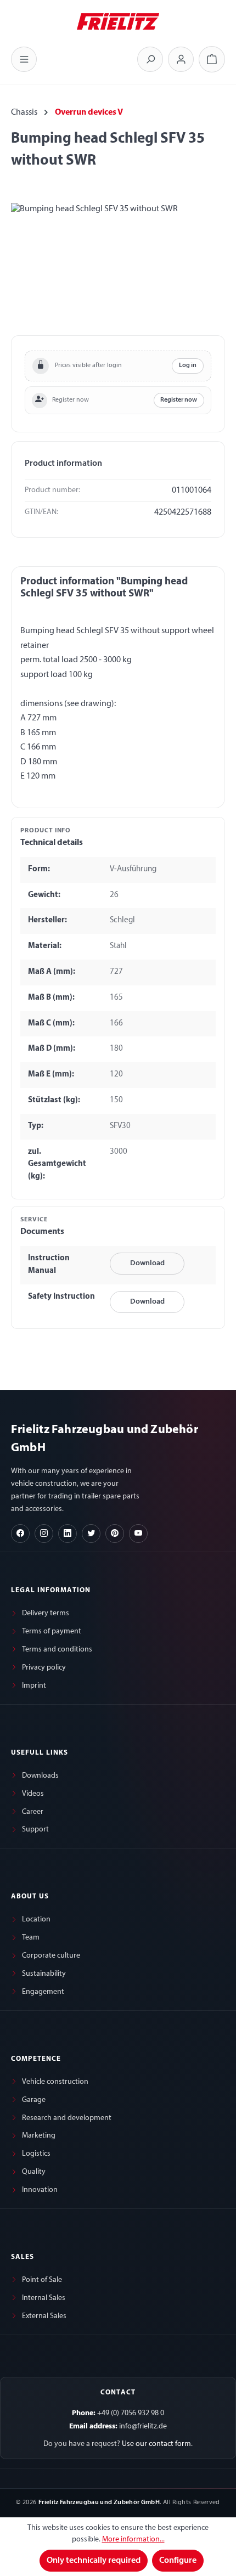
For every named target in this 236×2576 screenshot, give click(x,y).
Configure (178, 2561)
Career (33, 1812)
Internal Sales (44, 2298)
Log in (188, 365)
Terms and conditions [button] (57, 1650)
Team (31, 1938)
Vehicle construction (55, 2082)
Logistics (36, 2154)
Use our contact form (156, 2444)
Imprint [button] (34, 1686)
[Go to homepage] (118, 20)
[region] (118, 265)
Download (147, 1263)
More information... (133, 2540)
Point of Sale (42, 2280)
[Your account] (181, 59)
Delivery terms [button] (46, 1613)
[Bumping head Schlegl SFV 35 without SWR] (118, 265)
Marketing (39, 2136)
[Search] (150, 59)
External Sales (44, 2316)
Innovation (40, 2190)
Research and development (67, 2118)
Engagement (43, 1992)
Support (35, 1830)
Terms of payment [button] (52, 1631)
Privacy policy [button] (44, 1668)
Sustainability (44, 1974)
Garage (34, 2100)
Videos (33, 1794)
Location (36, 1920)
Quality (34, 2172)
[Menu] (24, 59)
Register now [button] (179, 400)
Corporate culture (51, 1956)
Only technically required (94, 2561)
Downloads (40, 1776)
